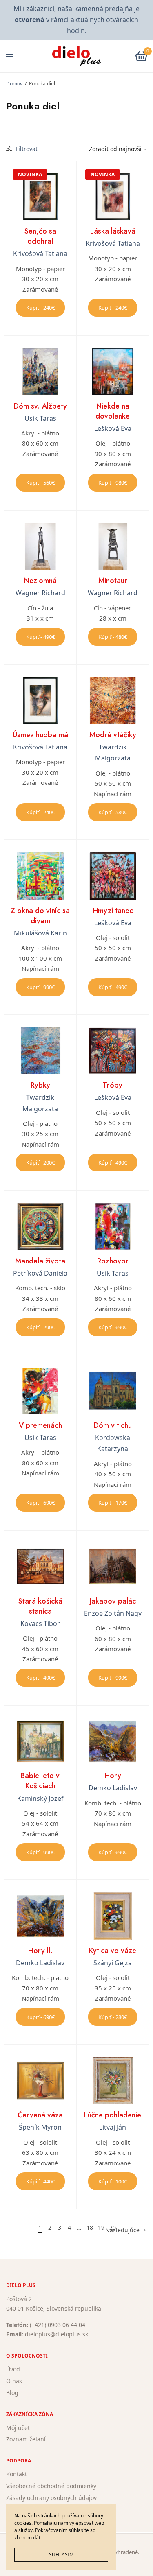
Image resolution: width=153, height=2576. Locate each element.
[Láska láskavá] (113, 197)
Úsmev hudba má (40, 735)
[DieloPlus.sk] (76, 56)
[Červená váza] (40, 2081)
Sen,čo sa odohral (40, 236)
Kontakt (17, 2474)
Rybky (40, 1085)
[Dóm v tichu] (113, 1391)
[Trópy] (113, 1051)
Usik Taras (40, 418)
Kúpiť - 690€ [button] (113, 1327)
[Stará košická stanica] (40, 1567)
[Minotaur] (113, 546)
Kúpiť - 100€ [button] (113, 2181)
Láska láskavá (113, 231)
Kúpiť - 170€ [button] (113, 1503)
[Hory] (113, 1741)
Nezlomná (40, 581)
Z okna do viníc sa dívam (40, 916)
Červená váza (40, 2115)
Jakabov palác (113, 1601)
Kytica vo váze (113, 1951)
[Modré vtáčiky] (113, 701)
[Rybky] (40, 1051)
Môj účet (18, 2428)
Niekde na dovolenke (113, 411)
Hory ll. (40, 1951)
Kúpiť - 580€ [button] (113, 812)
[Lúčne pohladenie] (113, 2081)
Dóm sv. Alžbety (40, 406)
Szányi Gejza (113, 1963)
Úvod (13, 2369)
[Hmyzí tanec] (113, 876)
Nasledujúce (122, 2230)
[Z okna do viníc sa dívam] (40, 876)
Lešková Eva (113, 428)
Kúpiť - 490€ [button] (40, 637)
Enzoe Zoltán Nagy (113, 1613)
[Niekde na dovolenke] (113, 371)
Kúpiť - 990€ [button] (40, 987)
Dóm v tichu (113, 1425)
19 (101, 2228)
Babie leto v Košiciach (40, 1781)
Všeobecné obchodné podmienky (51, 2486)
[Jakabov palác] (113, 1567)
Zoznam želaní (26, 2439)
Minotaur (113, 581)
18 (90, 2228)
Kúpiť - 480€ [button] (113, 637)
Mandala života (40, 1261)
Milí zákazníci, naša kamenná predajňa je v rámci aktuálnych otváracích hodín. (76, 20)
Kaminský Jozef (40, 1798)
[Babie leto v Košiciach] (40, 1741)
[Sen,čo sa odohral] (40, 197)
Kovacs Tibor (40, 1623)
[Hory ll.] (40, 1916)
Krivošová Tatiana (40, 253)
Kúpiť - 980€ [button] (113, 483)
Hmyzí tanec (113, 911)
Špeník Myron (40, 2127)
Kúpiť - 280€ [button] (113, 2017)
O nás (14, 2381)
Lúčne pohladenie (113, 2115)
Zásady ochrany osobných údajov (51, 2498)
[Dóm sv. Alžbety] (40, 371)
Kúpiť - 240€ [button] (40, 308)
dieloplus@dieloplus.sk (57, 2335)
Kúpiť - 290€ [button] (40, 1327)
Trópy (113, 1085)
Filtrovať (26, 149)
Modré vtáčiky (113, 735)
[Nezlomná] (40, 546)
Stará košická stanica (40, 1606)
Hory (113, 1776)
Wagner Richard (40, 593)
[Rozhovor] (113, 1226)
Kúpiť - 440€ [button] (40, 2181)
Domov (14, 84)
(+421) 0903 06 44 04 (58, 2325)
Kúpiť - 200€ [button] (40, 1162)
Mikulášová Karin (40, 933)
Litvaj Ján (113, 2127)
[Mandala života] (40, 1226)
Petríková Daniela (40, 1273)
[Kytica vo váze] (113, 1916)
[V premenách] (40, 1391)
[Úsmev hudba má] (40, 701)
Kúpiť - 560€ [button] (40, 483)
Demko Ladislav (113, 1788)
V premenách (40, 1425)
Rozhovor (113, 1261)
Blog (12, 2393)
